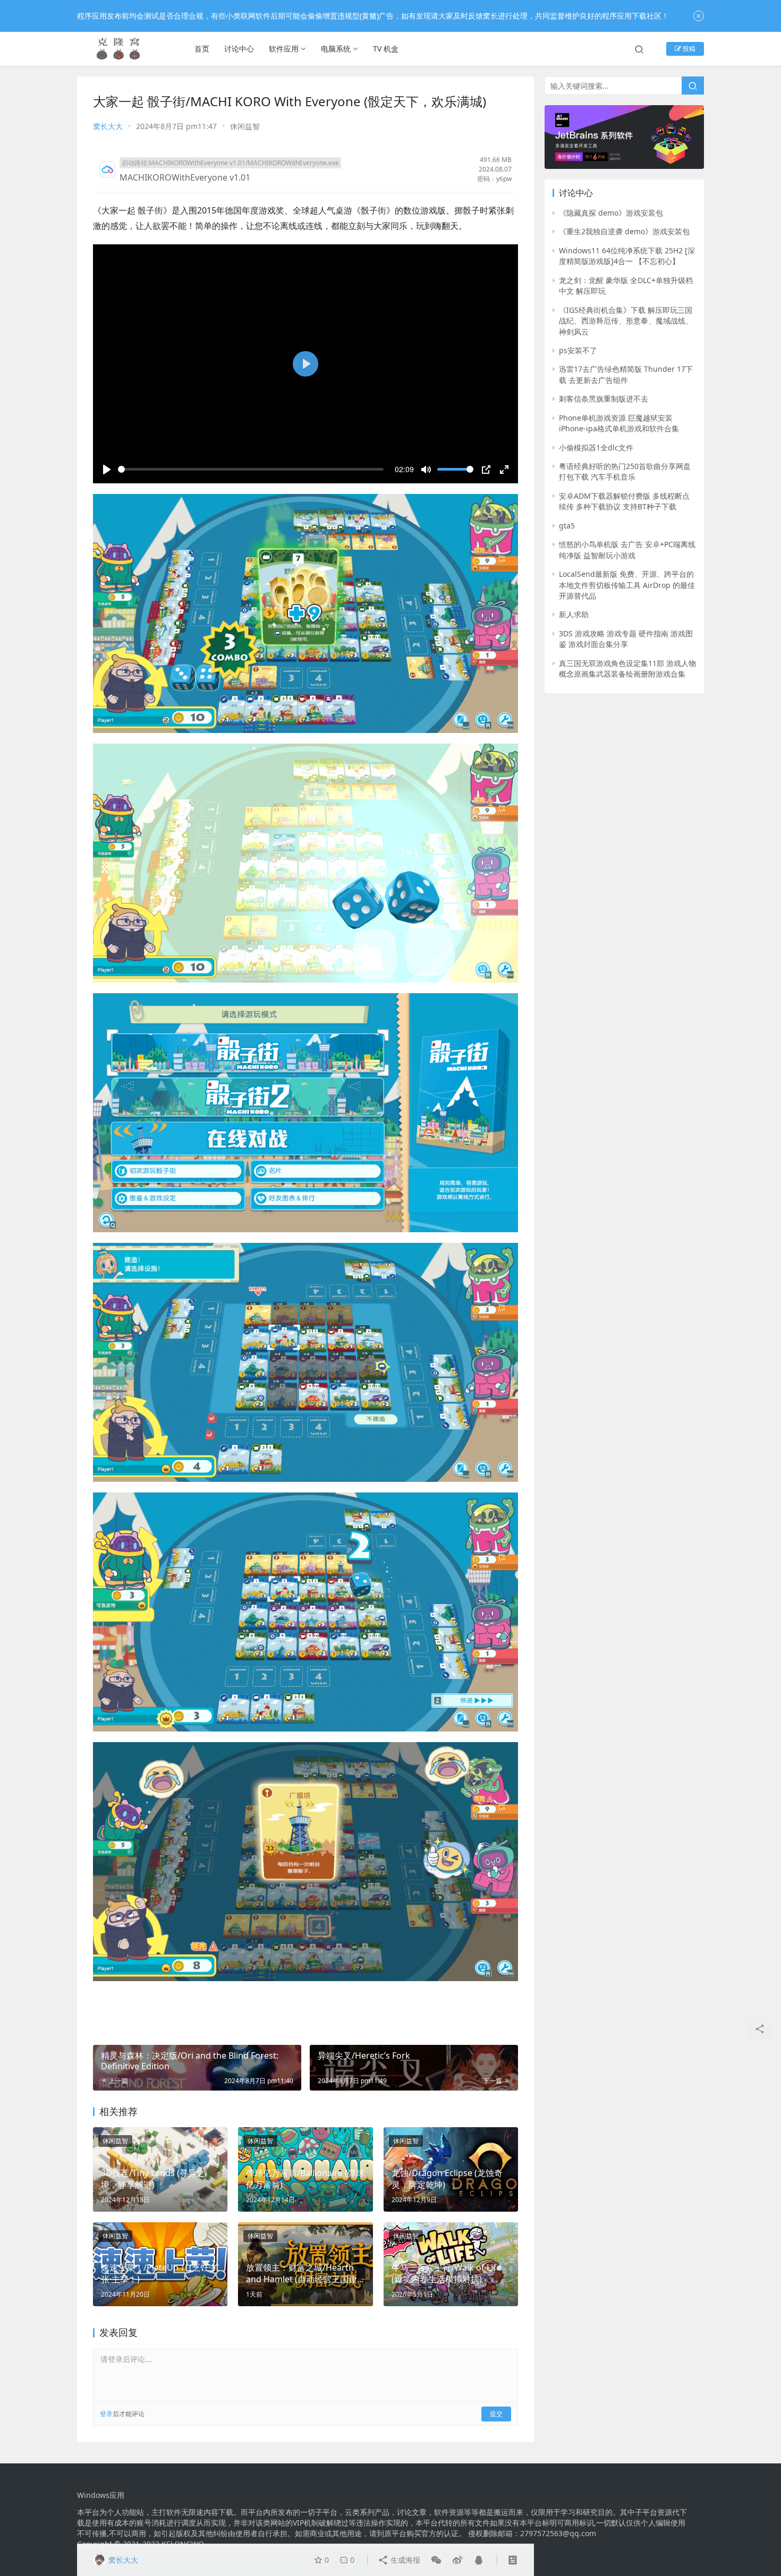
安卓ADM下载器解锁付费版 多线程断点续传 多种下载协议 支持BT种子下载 (624, 501)
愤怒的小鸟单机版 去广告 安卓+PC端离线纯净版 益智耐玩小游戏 (627, 549)
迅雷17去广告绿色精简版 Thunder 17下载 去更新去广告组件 (626, 374)
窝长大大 (108, 126)
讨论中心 (239, 49)
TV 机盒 (386, 49)
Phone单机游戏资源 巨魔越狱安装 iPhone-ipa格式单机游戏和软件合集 (619, 423)
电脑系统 (336, 49)
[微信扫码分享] (436, 2560)
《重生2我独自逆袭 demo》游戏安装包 (624, 231)
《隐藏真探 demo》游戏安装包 (611, 213)
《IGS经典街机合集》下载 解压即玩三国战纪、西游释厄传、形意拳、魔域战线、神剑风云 (626, 321)
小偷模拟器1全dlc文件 (596, 447)
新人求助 (574, 614)
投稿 (688, 49)
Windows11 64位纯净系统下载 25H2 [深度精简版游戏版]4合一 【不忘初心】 (627, 256)
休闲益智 (245, 126)
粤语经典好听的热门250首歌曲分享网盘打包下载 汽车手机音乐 (625, 471)
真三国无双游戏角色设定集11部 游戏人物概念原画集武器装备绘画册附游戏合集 (627, 668)
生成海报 (404, 2560)
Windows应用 (101, 2495)
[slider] (251, 469)
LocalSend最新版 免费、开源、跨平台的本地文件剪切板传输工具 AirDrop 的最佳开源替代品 (627, 585)
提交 (496, 2414)
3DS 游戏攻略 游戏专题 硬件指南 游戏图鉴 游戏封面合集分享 (626, 639)
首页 (202, 49)
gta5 (567, 526)
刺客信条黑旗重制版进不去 (604, 399)
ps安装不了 (578, 350)
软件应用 (284, 49)
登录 (106, 2414)
